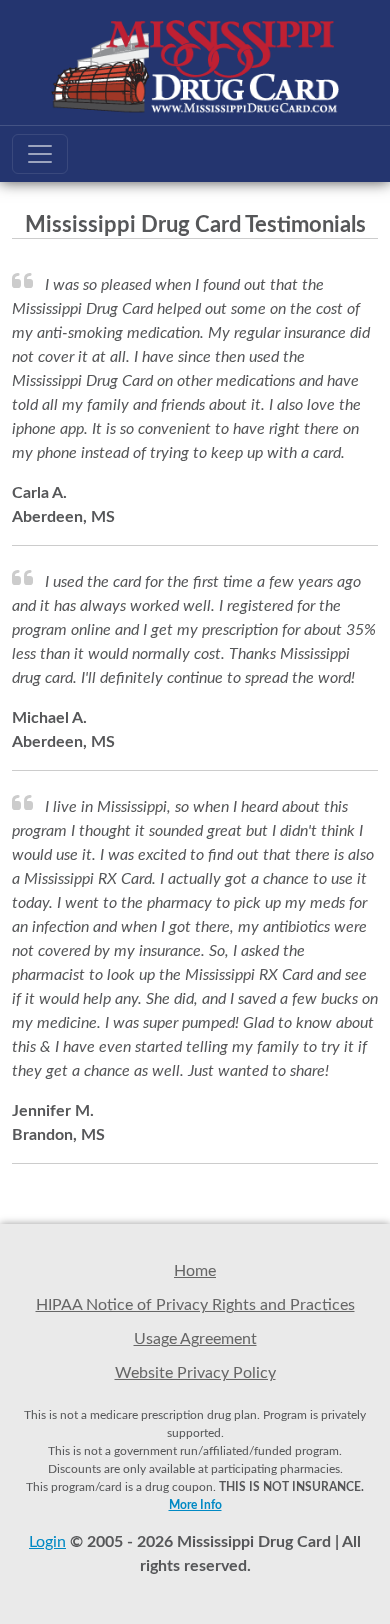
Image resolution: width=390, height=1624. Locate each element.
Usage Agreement (195, 1339)
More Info (195, 1505)
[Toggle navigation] (40, 154)
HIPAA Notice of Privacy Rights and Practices (195, 1305)
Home (195, 1271)
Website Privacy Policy (195, 1373)
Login (47, 1542)
